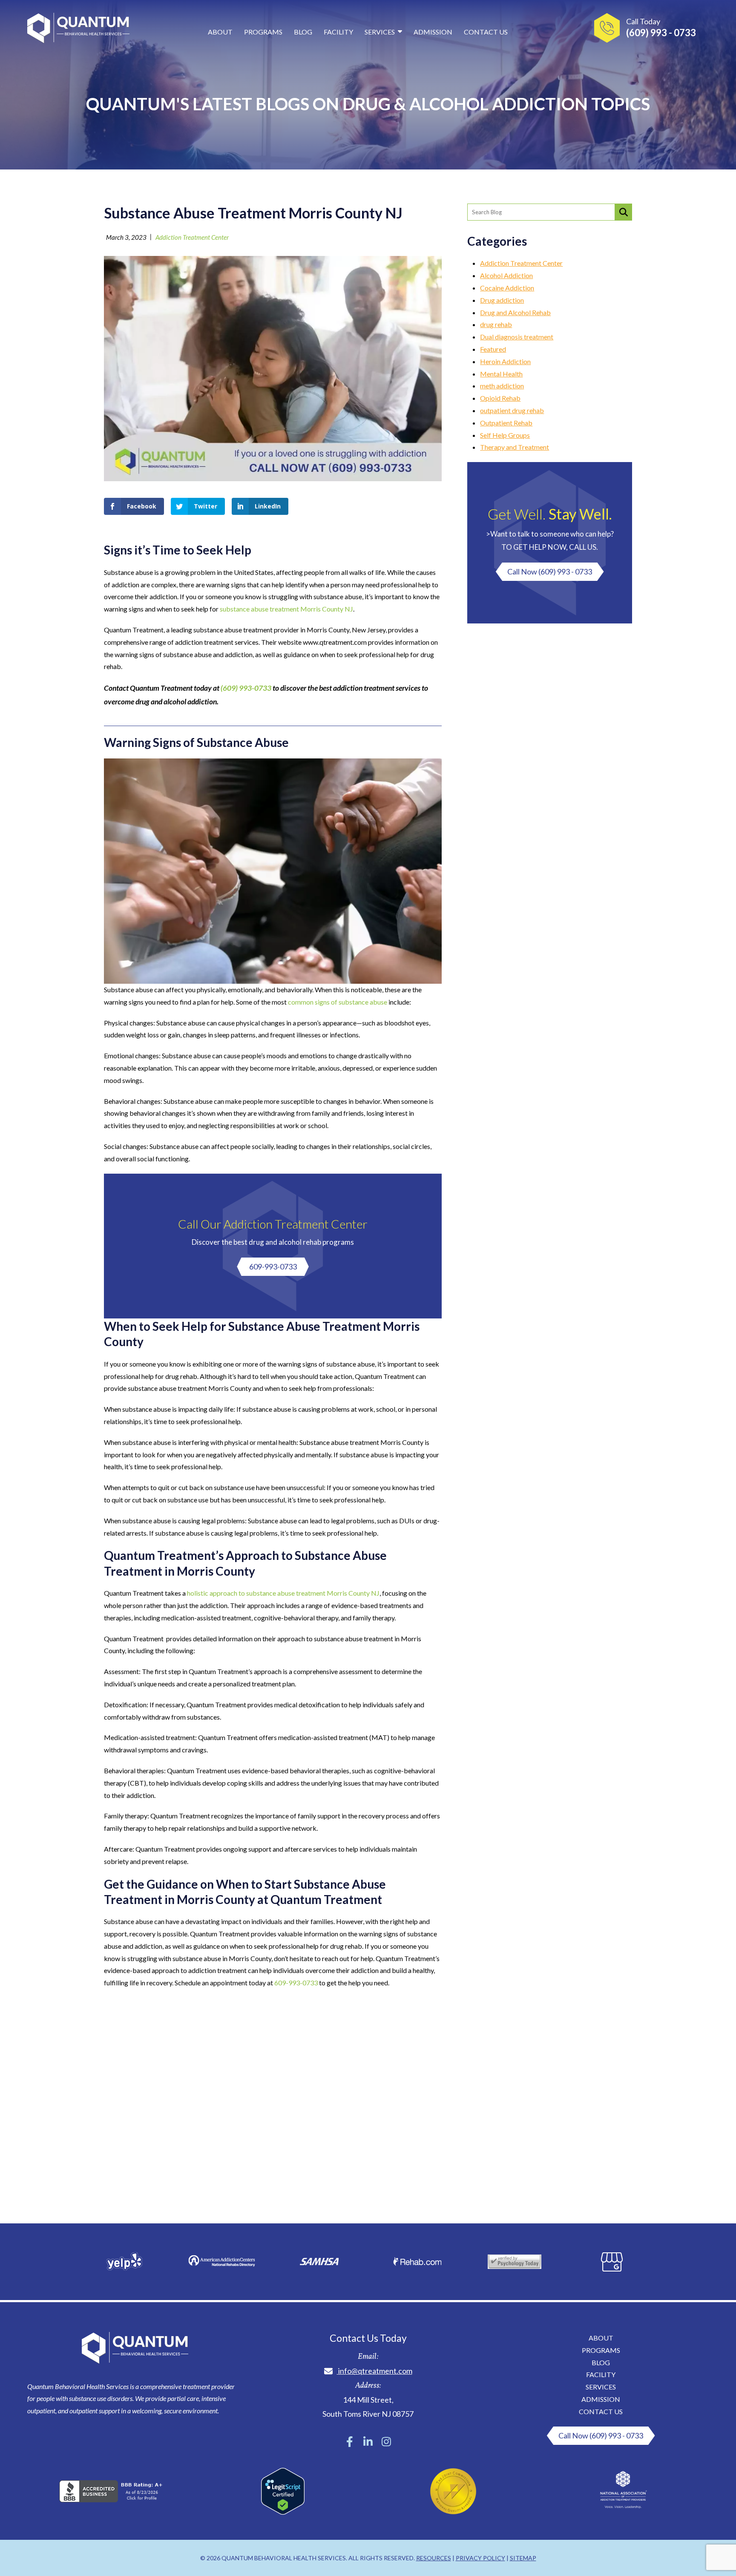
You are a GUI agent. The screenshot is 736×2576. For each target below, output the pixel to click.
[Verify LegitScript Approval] (283, 2512)
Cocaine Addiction (507, 288)
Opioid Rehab (500, 398)
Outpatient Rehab (506, 423)
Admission (433, 32)
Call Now (550, 571)
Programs (263, 32)
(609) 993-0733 (246, 688)
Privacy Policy (480, 2558)
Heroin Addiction (505, 361)
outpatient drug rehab (512, 410)
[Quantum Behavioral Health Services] (78, 30)
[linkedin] (368, 2442)
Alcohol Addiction (506, 275)
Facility (338, 32)
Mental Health (501, 374)
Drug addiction (502, 300)
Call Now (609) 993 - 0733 (601, 2435)
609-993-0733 (273, 1266)
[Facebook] (350, 2442)
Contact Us (486, 32)
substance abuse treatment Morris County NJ (286, 609)
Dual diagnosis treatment (517, 337)
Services (380, 32)
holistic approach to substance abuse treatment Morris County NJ (283, 1593)
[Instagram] (386, 2442)
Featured (493, 349)
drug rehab (496, 324)
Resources (434, 2558)
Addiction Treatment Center (192, 237)
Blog (303, 32)
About (220, 32)
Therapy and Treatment (515, 447)
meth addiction (502, 386)
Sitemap (523, 2558)
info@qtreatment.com (375, 2371)
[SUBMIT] (624, 212)
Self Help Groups (505, 435)
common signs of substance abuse (338, 1002)
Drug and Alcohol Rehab (515, 312)
